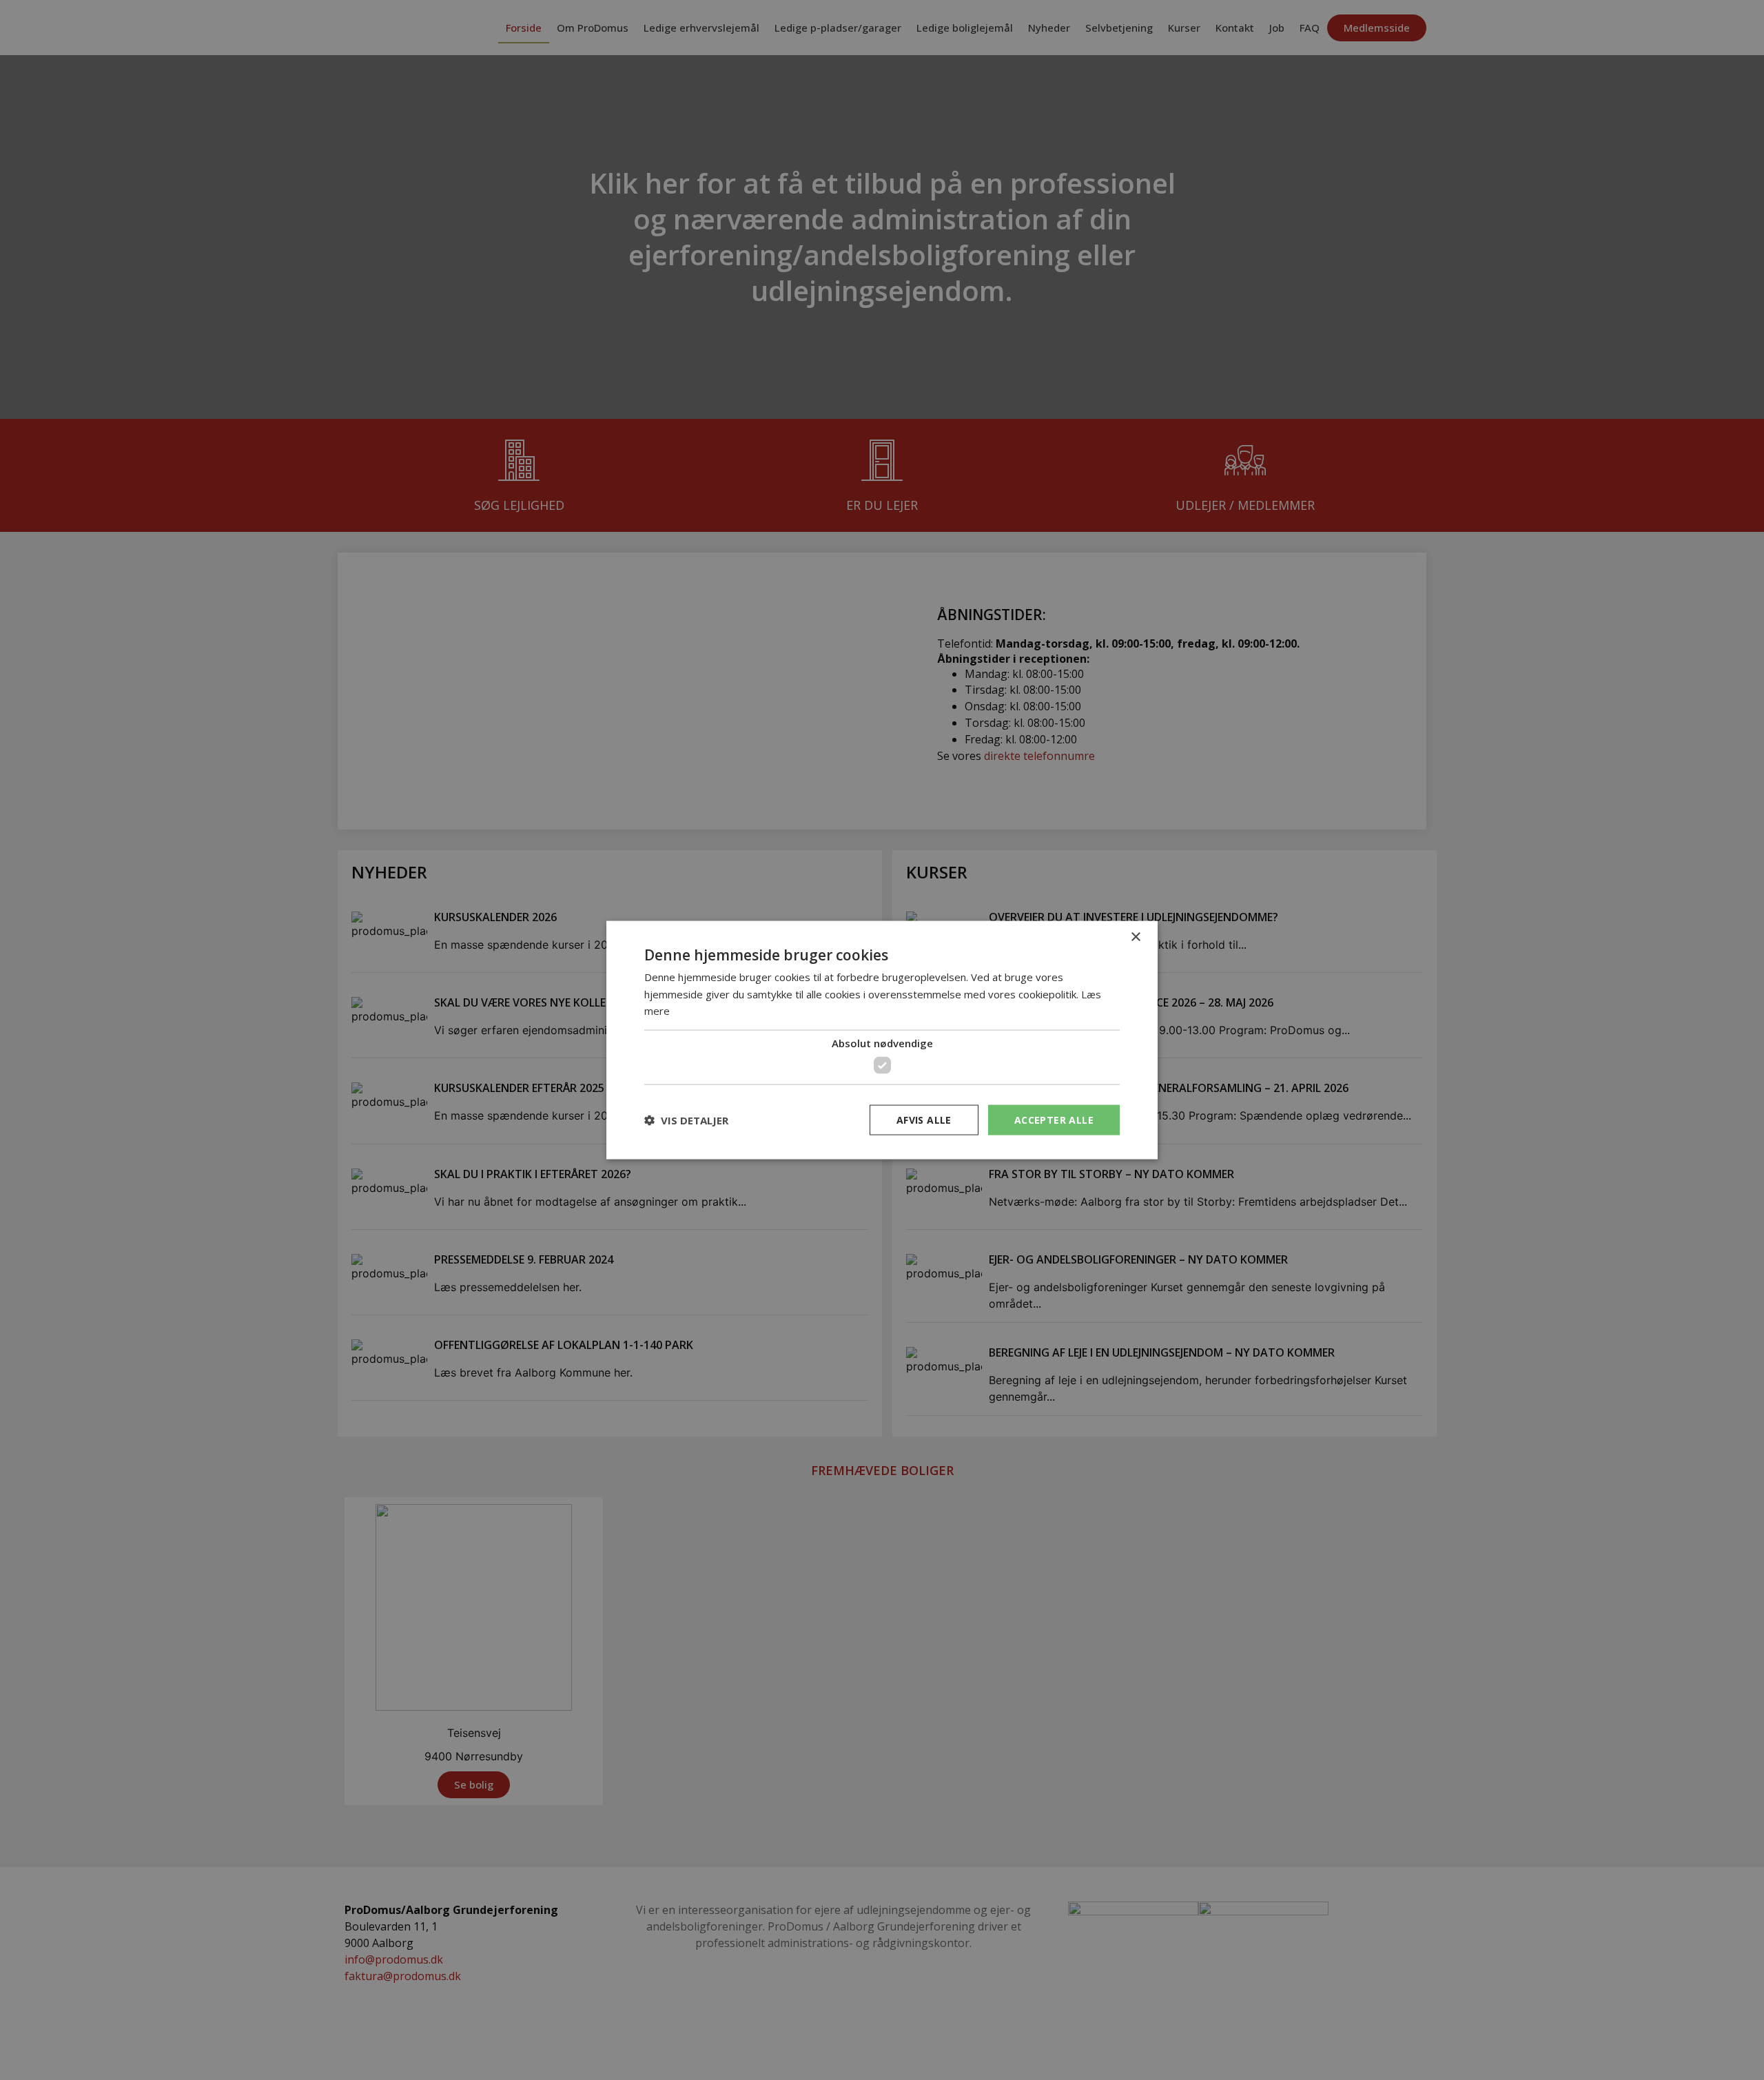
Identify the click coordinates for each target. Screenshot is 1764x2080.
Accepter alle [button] (1054, 1119)
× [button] (1135, 937)
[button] (686, 1120)
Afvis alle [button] (924, 1119)
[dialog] (882, 1040)
